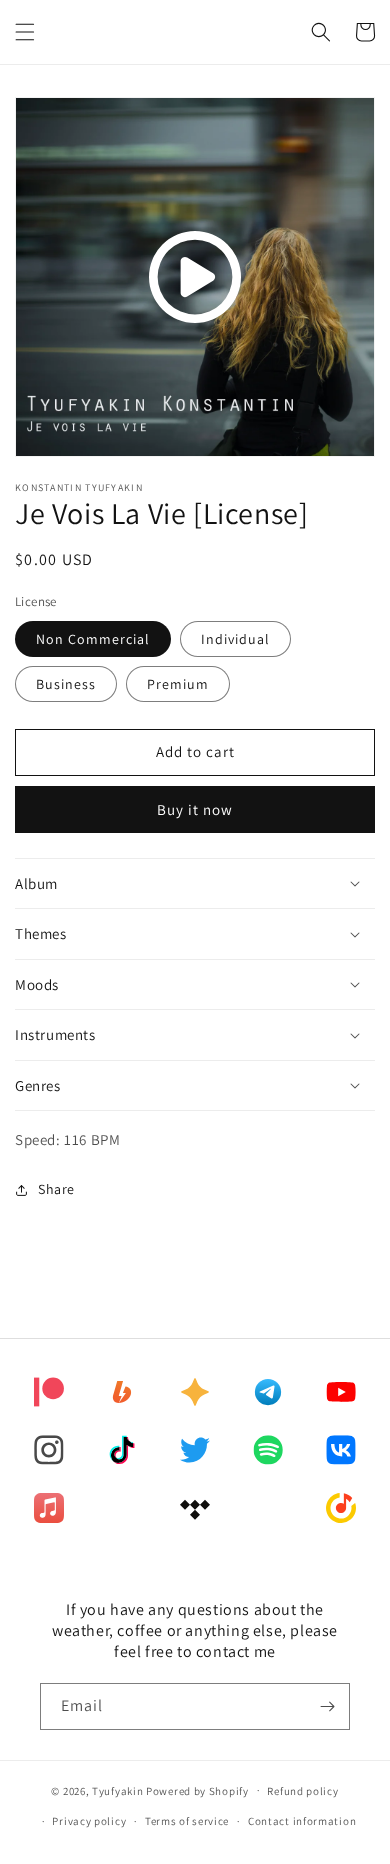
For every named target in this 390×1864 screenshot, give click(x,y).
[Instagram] (49, 1450)
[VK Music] (341, 1450)
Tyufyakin (117, 1790)
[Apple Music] (49, 1508)
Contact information (302, 1821)
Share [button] (56, 1189)
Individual (235, 639)
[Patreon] (49, 1392)
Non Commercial (93, 639)
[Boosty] (122, 1392)
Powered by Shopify (197, 1790)
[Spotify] (268, 1450)
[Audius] (268, 1392)
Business (66, 684)
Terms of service (187, 1821)
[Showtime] (195, 1392)
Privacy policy (89, 1821)
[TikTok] (122, 1450)
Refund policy (302, 1791)
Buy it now (195, 809)
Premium (178, 684)
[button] (25, 32)
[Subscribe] (327, 1706)
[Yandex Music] (341, 1508)
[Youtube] (341, 1392)
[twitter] (195, 1450)
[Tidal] (195, 1508)
